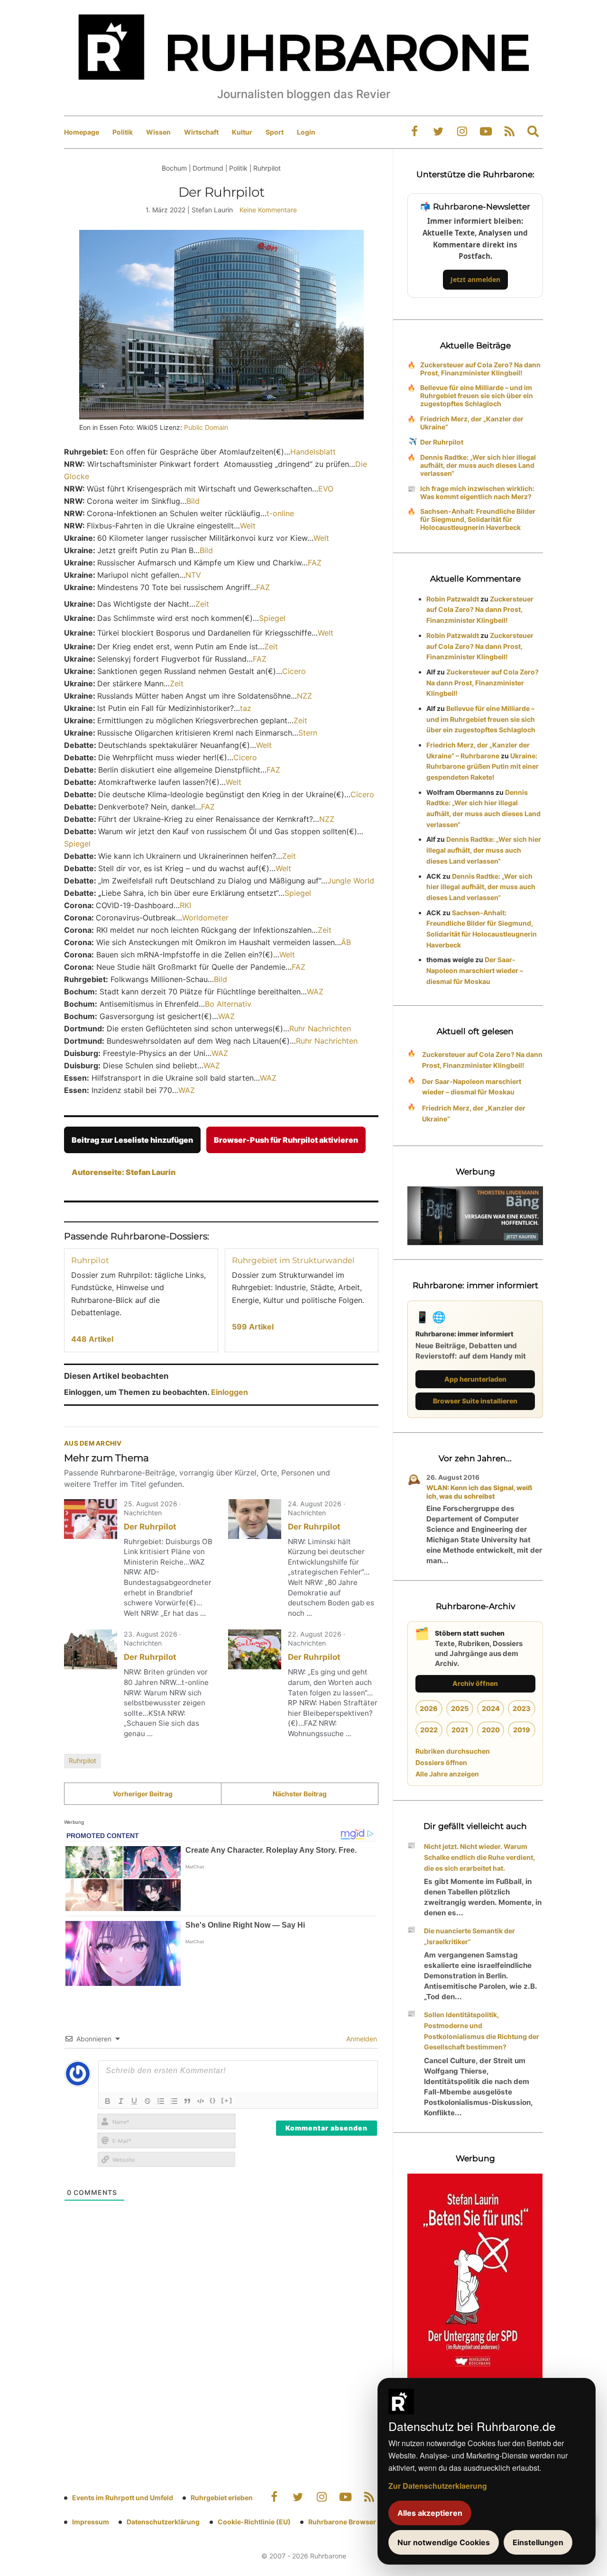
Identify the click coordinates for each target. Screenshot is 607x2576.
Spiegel (272, 618)
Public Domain (206, 427)
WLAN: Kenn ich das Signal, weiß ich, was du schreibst (479, 1492)
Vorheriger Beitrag (143, 1794)
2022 (429, 1730)
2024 (491, 1708)
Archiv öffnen (475, 1683)
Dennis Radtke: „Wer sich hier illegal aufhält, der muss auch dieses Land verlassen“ (478, 465)
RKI (185, 905)
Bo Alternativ (228, 1004)
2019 (522, 1730)
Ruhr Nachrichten (320, 1029)
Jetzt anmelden (475, 279)
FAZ (315, 563)
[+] (227, 2100)
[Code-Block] (201, 2101)
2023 (522, 1708)
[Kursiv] (121, 2101)
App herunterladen (475, 1379)
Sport (275, 132)
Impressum (91, 2522)
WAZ (315, 992)
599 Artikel (253, 1327)
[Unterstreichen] (134, 2101)
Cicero (294, 671)
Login (306, 132)
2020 (491, 1730)
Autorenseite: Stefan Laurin (124, 1172)
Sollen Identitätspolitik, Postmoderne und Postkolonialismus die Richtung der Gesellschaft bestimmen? (482, 2031)
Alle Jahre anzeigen (447, 1774)
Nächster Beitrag (300, 1794)
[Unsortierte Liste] (174, 2101)
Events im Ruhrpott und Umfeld (123, 2498)
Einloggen (230, 1392)
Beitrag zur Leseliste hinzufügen (132, 1140)
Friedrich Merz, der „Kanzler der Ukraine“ (472, 423)
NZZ (304, 696)
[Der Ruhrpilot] (91, 1519)
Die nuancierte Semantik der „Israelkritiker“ (469, 1936)
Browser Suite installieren (475, 1401)
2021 (460, 1730)
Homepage (82, 132)
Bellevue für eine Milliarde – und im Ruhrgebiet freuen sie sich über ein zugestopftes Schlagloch (477, 396)
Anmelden (361, 2039)
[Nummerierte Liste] (161, 2101)
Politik (123, 132)
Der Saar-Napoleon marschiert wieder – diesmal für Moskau (475, 970)
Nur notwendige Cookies (444, 2542)
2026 (429, 1708)
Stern (308, 733)
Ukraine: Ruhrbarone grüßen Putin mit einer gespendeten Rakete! (483, 767)
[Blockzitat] (187, 2101)
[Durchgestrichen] (147, 2101)
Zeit (202, 604)
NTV (193, 575)
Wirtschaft (201, 132)
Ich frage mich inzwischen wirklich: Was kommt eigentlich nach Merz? (477, 492)
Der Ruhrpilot (150, 1527)
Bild (193, 501)
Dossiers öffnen (441, 1762)
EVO (326, 489)
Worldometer (205, 918)
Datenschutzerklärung (163, 2522)
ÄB (346, 942)
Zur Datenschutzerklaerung (438, 2486)
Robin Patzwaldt (453, 599)
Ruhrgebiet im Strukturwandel (293, 1260)
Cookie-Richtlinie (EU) (254, 2522)
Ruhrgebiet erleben (222, 2498)
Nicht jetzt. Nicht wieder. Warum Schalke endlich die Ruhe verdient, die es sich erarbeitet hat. (479, 1857)
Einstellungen (538, 2542)
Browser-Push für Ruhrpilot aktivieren (286, 1140)
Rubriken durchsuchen (453, 1751)
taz (246, 708)
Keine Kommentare (268, 210)
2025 (460, 1708)
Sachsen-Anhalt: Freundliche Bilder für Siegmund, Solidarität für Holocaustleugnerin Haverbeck (478, 519)
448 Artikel (92, 1339)
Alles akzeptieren (430, 2513)
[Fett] (108, 2101)
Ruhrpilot (90, 1260)
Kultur (242, 132)
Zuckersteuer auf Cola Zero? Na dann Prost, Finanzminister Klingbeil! (480, 369)
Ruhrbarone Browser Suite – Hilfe (362, 2522)
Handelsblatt (313, 452)
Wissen (158, 132)
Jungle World (351, 881)
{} (213, 2100)
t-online (280, 513)
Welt (248, 526)
